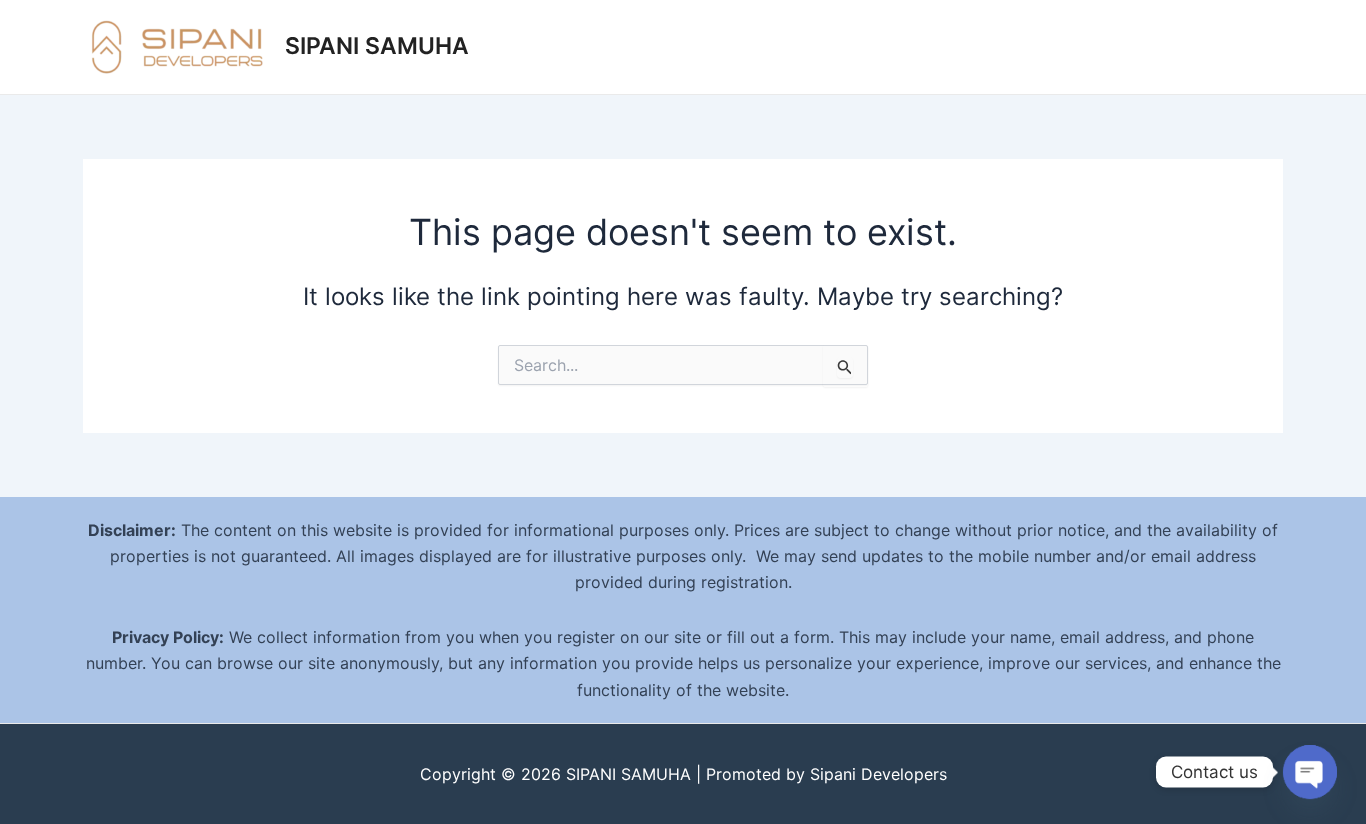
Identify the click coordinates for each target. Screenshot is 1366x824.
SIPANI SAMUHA (377, 46)
